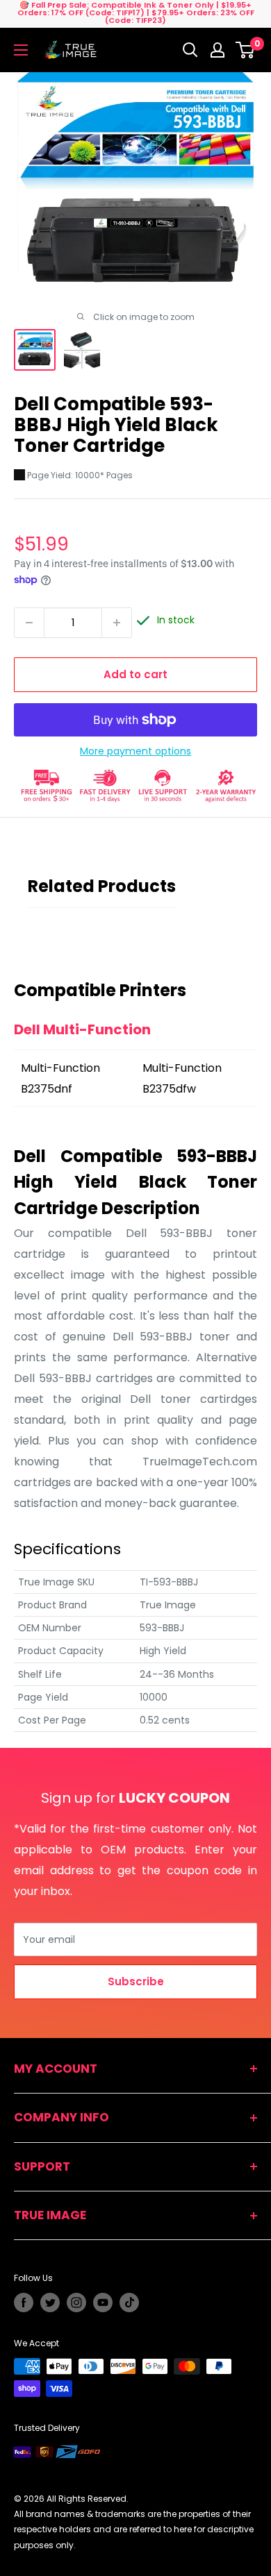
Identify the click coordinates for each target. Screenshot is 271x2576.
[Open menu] (21, 50)
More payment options (135, 751)
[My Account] (217, 50)
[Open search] (190, 50)
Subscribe (136, 1981)
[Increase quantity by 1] (117, 623)
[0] (246, 50)
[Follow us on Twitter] (50, 2303)
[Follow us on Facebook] (24, 2303)
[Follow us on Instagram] (76, 2303)
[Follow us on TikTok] (129, 2303)
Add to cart (135, 674)
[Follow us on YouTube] (103, 2303)
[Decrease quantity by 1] (29, 623)
